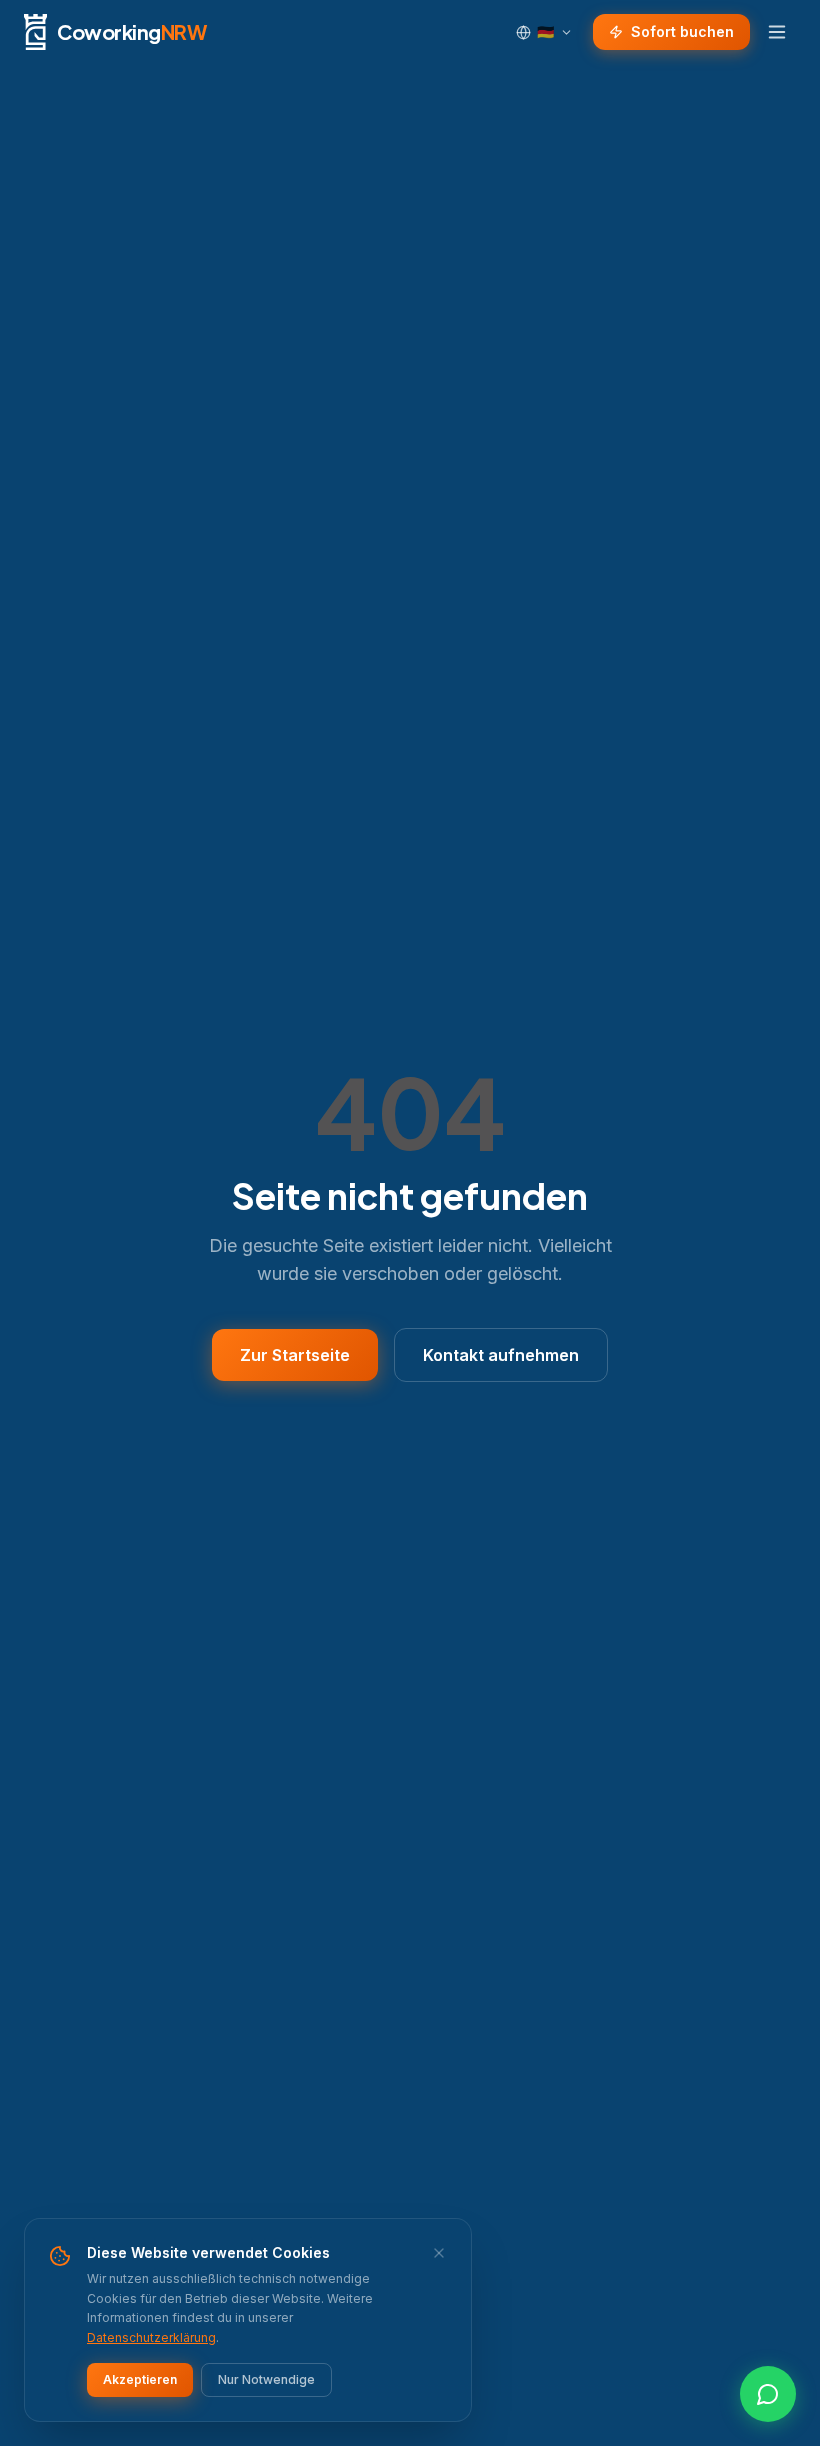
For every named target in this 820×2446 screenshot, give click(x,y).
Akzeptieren (140, 2379)
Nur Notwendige (266, 2379)
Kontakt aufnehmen (501, 1355)
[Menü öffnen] (777, 32)
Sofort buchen (682, 31)
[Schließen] (439, 2253)
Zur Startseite (295, 1355)
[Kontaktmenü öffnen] (768, 2394)
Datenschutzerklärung (151, 2337)
